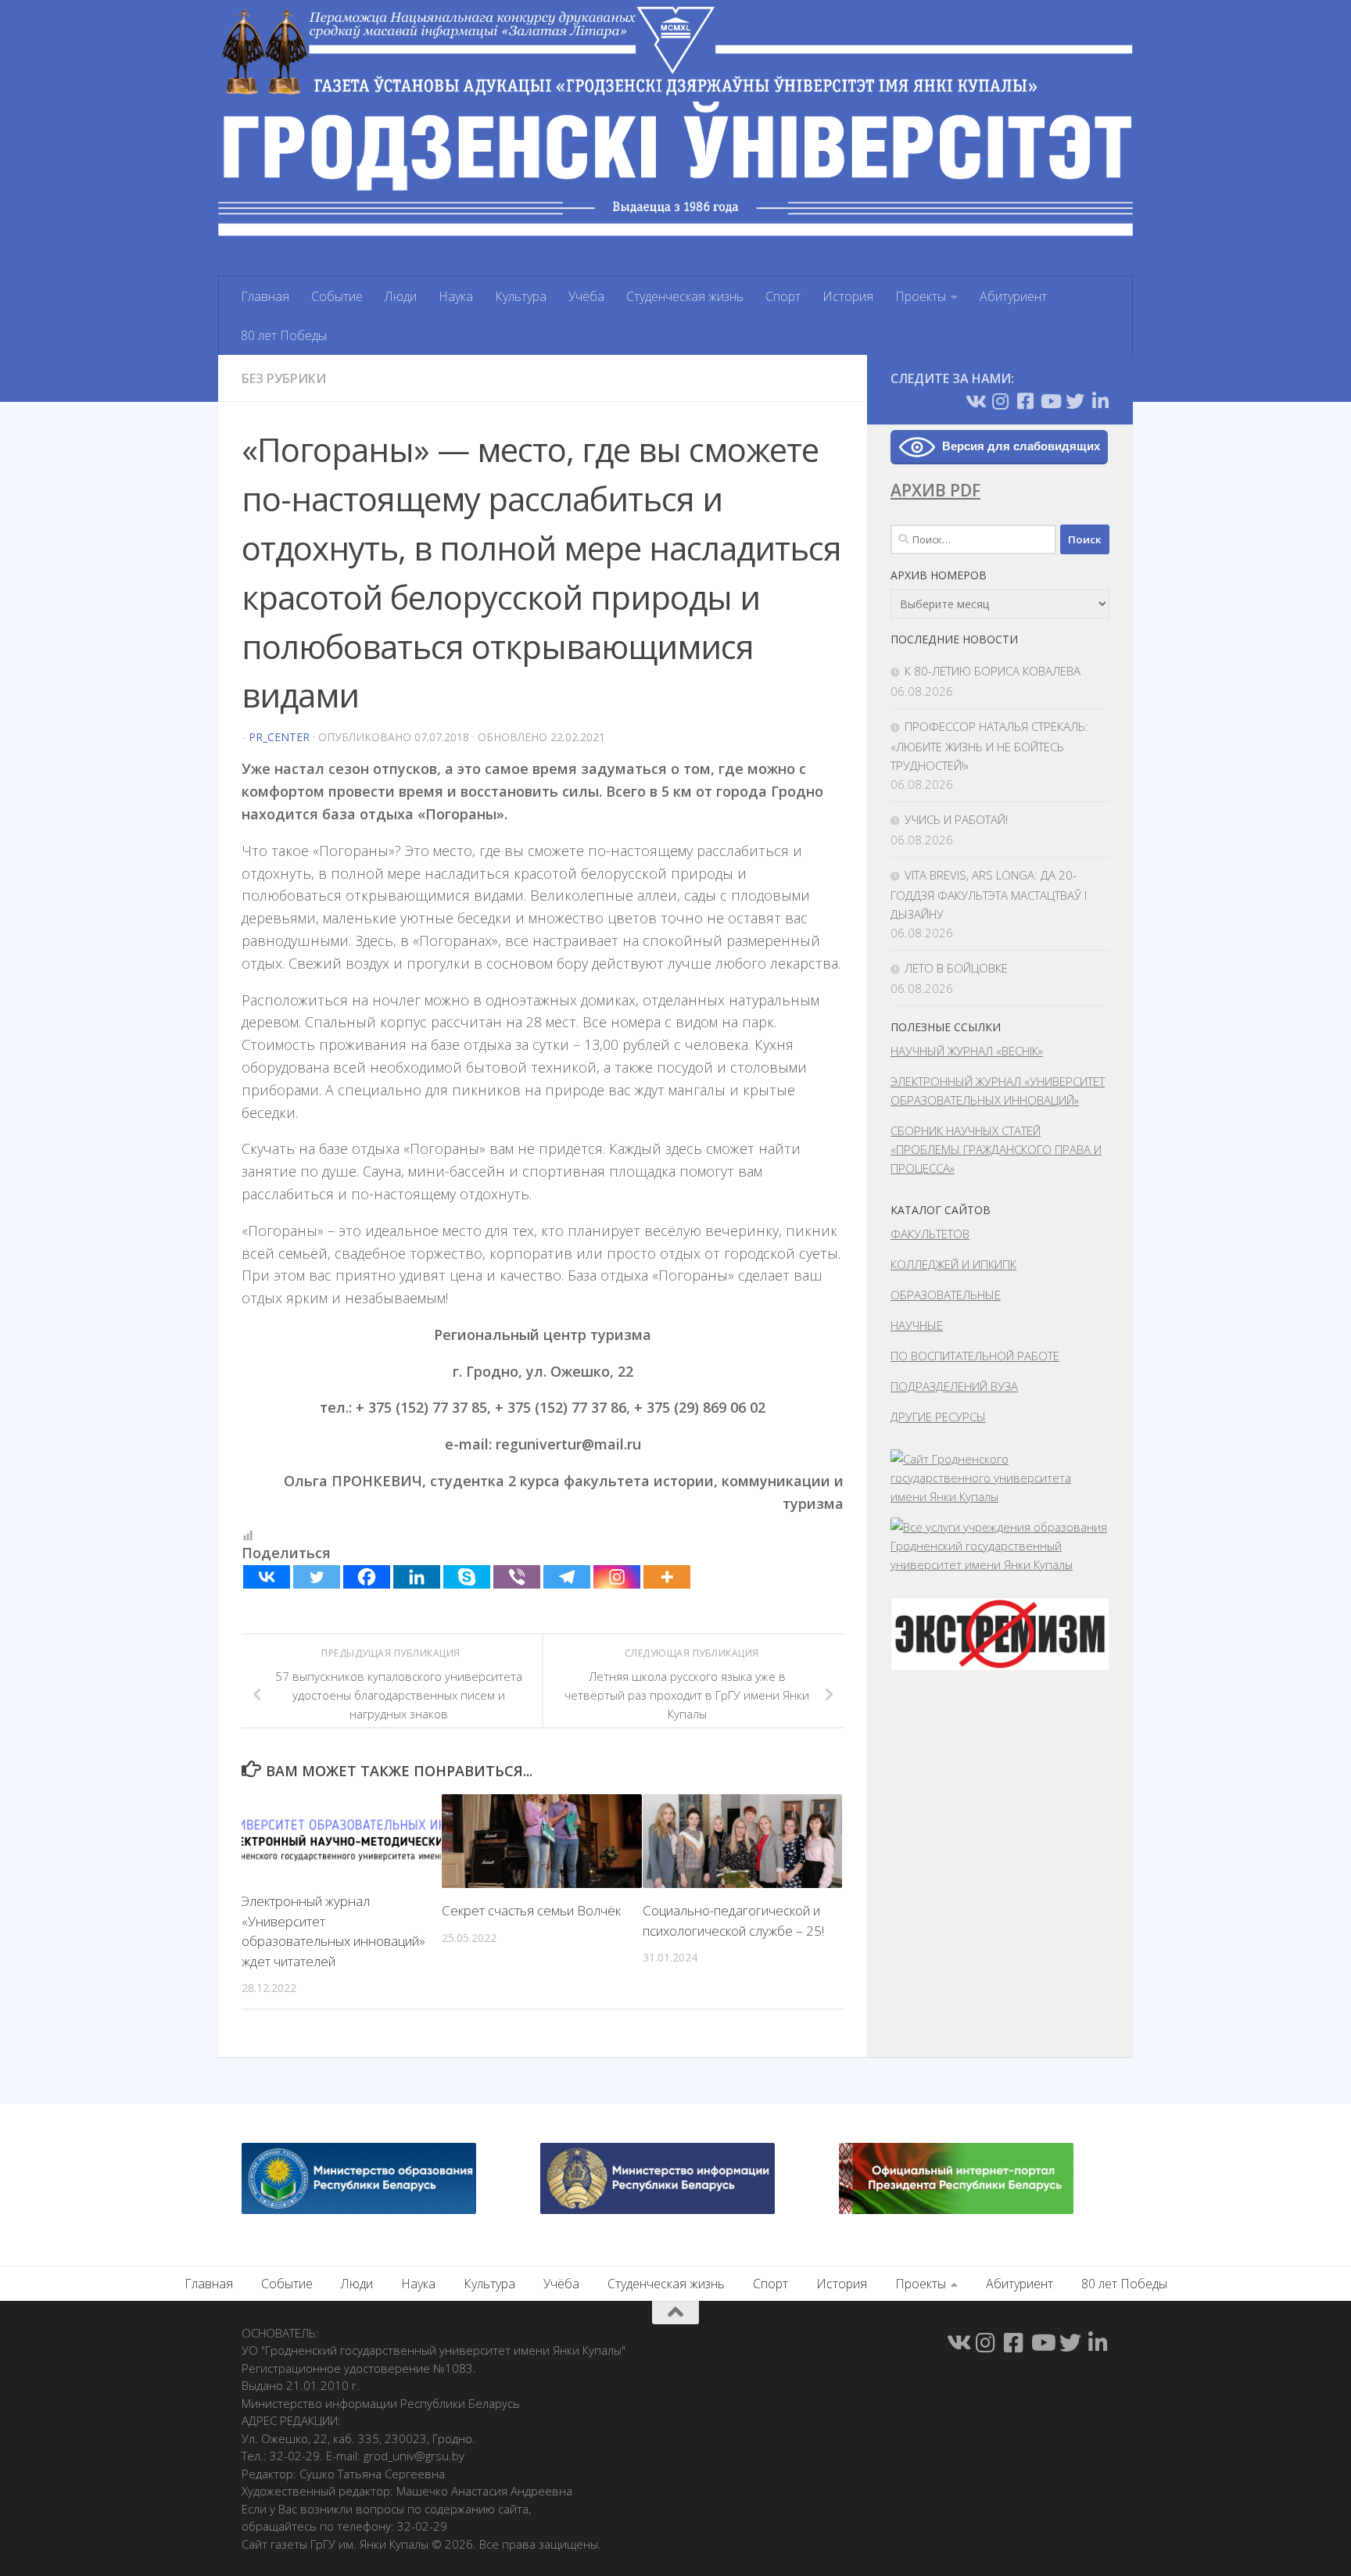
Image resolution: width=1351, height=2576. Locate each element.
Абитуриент (1013, 296)
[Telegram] (567, 1577)
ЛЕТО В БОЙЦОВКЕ (956, 968)
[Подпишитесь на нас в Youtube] (1050, 401)
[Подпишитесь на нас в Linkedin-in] (1100, 401)
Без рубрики (284, 378)
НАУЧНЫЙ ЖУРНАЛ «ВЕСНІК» (967, 1051)
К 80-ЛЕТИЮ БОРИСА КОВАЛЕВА (993, 671)
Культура (521, 296)
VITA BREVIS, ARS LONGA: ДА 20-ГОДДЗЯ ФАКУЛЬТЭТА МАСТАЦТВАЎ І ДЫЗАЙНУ (989, 894)
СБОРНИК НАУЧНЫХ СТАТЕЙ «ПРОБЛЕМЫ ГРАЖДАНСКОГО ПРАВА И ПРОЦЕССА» (996, 1149)
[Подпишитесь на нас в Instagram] (1000, 401)
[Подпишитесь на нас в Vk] (975, 401)
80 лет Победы (284, 335)
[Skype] (467, 1577)
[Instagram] (617, 1577)
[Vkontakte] (267, 1577)
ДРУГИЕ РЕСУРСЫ (938, 1417)
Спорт (783, 296)
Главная (265, 296)
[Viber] (517, 1577)
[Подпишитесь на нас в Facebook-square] (1025, 401)
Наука (456, 296)
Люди (401, 296)
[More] (667, 1577)
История (848, 296)
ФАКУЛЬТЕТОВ (930, 1234)
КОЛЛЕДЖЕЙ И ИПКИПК (953, 1264)
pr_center (279, 737)
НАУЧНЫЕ (917, 1325)
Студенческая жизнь (685, 296)
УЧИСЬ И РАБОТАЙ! (956, 819)
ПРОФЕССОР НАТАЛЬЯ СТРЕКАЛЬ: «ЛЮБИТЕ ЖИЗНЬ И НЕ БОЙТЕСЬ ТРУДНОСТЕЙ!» (989, 746)
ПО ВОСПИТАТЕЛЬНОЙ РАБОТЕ (975, 1356)
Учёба (586, 296)
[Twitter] (317, 1577)
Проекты (921, 296)
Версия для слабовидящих (1021, 446)
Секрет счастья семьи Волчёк (531, 1910)
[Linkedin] (417, 1577)
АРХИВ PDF (935, 490)
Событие (337, 296)
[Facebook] (367, 1577)
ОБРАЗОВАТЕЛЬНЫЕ (946, 1295)
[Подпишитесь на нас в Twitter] (1075, 401)
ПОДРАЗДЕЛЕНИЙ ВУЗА (954, 1386)
